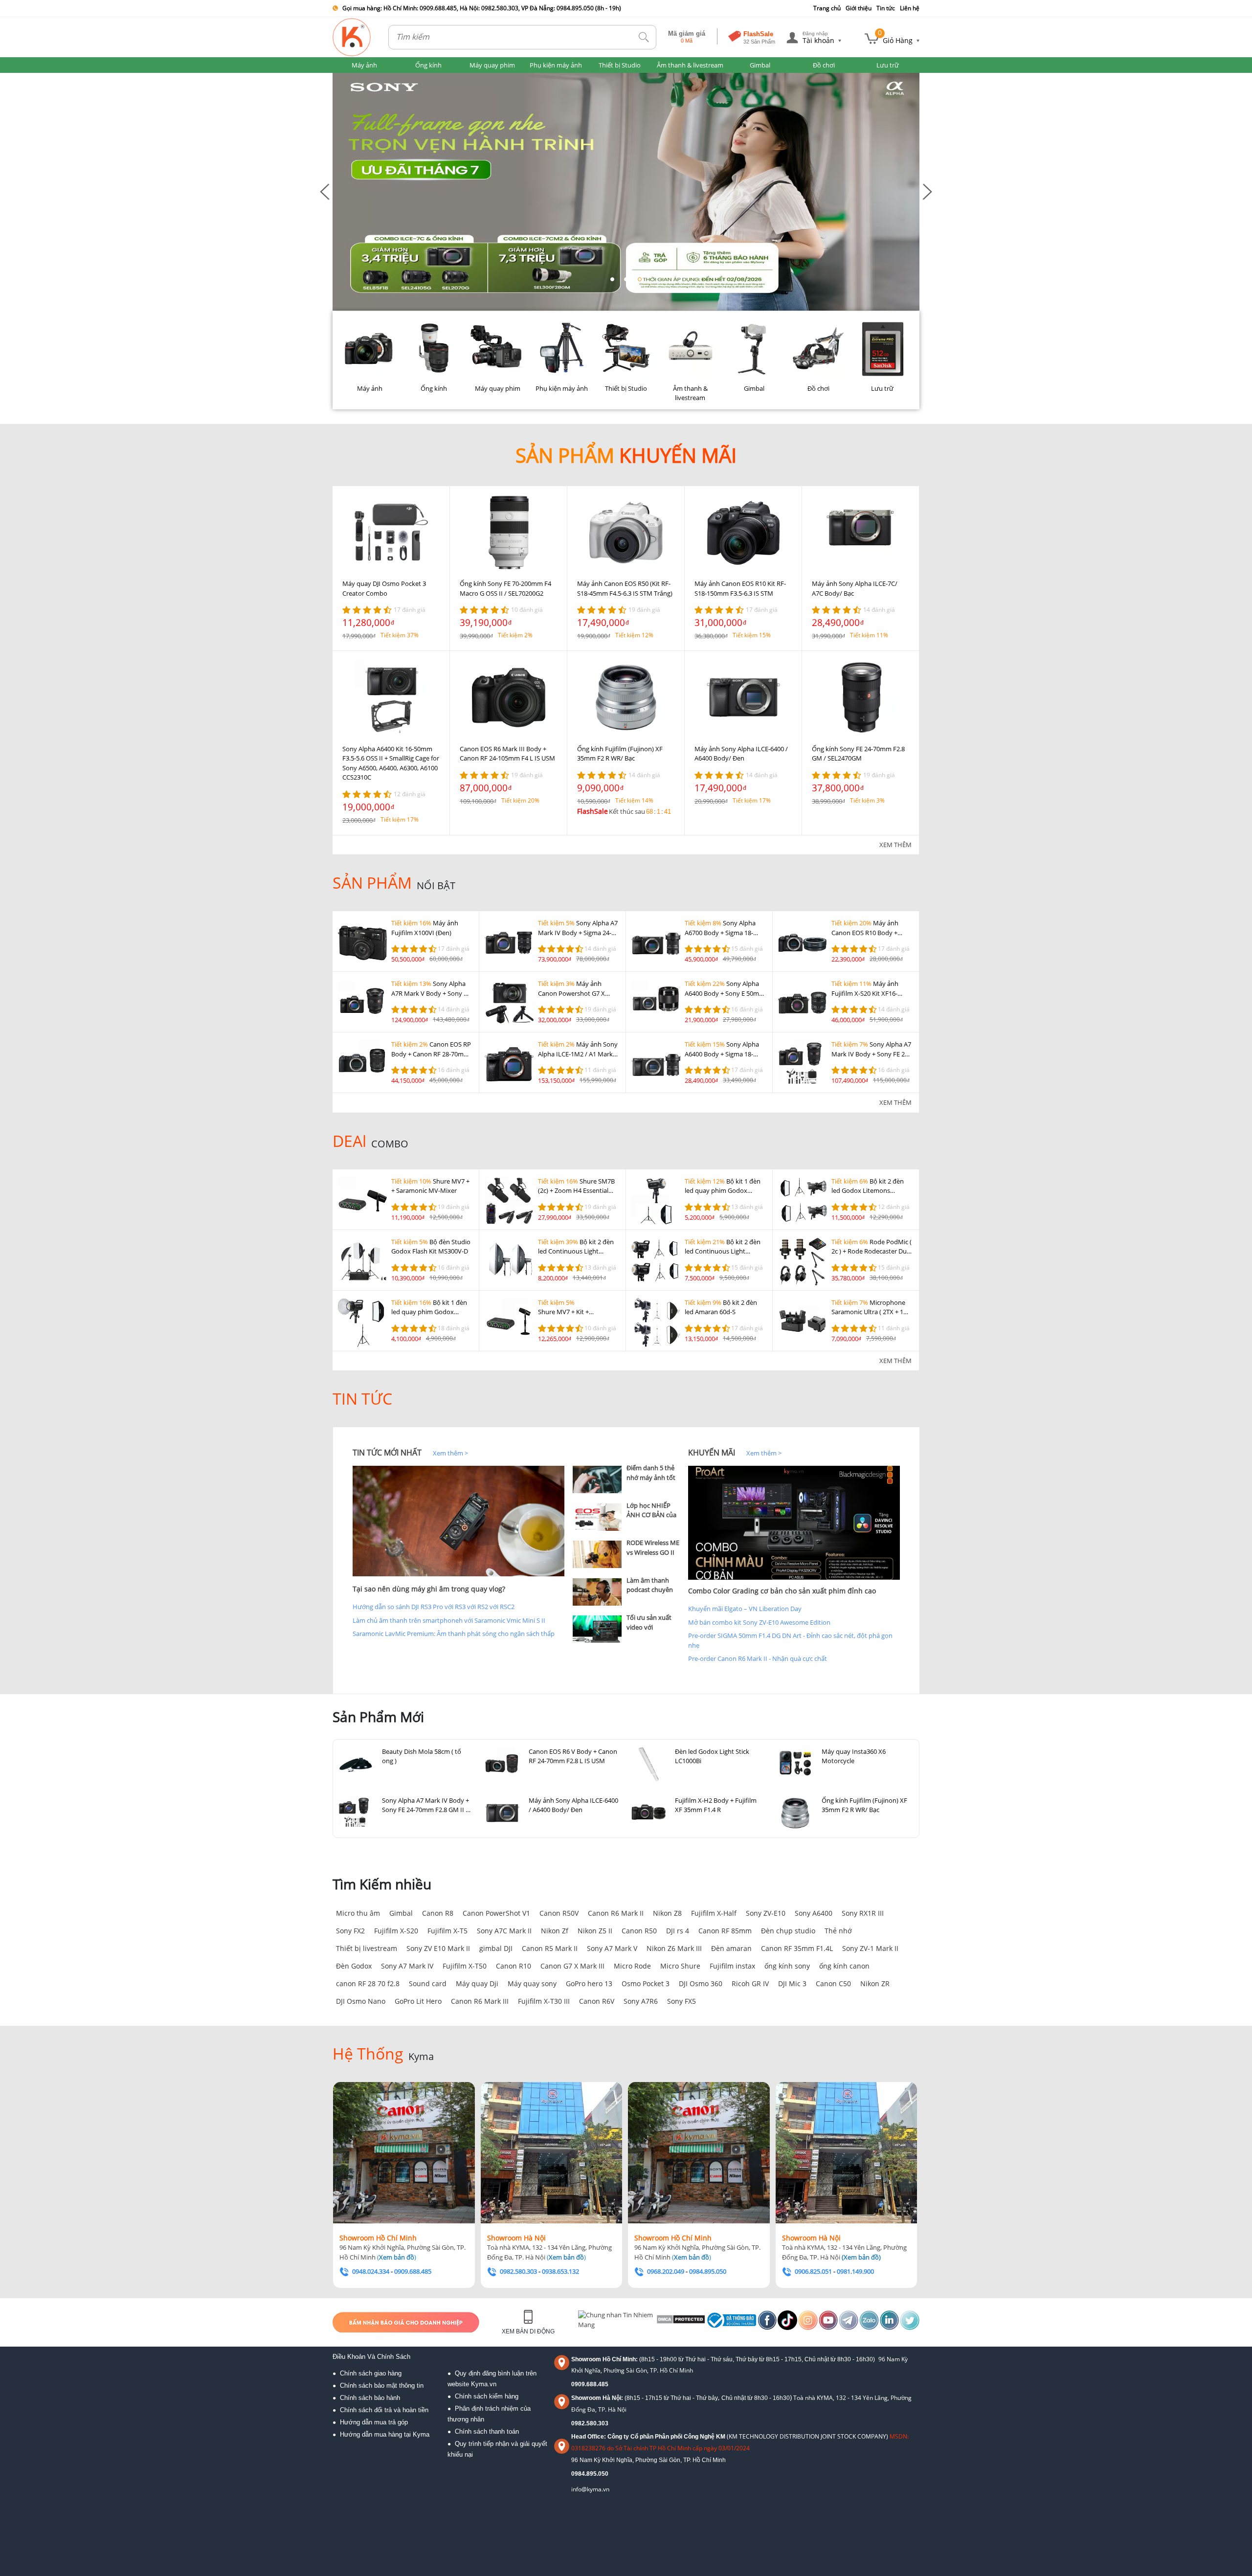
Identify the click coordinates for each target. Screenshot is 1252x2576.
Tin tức (886, 8)
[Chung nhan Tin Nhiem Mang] (616, 2322)
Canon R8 (438, 1913)
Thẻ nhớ (838, 1931)
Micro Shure (680, 1966)
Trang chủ (827, 8)
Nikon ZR (875, 1983)
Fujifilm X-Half (714, 1913)
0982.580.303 (590, 2423)
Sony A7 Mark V (612, 1948)
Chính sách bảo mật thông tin (382, 2386)
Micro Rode (632, 1966)
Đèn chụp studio (788, 1931)
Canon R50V (559, 1913)
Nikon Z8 (667, 1913)
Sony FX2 (350, 1931)
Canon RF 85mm (725, 1931)
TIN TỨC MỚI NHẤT (387, 1453)
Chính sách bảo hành (370, 2398)
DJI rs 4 (678, 1931)
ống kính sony (787, 1966)
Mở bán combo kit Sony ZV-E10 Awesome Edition (759, 1622)
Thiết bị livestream (367, 1948)
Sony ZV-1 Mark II (870, 1948)
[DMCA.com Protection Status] (680, 2322)
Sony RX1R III (863, 1913)
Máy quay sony (532, 1983)
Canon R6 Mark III (480, 2001)
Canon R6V (597, 2001)
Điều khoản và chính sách (371, 2357)
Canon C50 (833, 1983)
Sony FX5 (682, 2001)
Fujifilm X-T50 (465, 1966)
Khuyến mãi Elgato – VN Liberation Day (745, 1609)
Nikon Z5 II (595, 1931)
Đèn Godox (354, 1966)
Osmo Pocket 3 (646, 1983)
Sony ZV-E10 (766, 1913)
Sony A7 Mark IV (407, 1966)
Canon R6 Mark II (616, 1913)
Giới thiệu (859, 8)
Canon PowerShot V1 (496, 1913)
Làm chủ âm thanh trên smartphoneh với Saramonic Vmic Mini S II (449, 1620)
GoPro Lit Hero (418, 2001)
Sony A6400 (814, 1913)
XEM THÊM (895, 845)
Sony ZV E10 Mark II (438, 1948)
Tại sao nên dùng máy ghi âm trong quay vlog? (429, 1589)
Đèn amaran (731, 1948)
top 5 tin (587, 1453)
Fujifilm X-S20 (396, 1931)
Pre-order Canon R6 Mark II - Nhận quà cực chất (758, 1658)
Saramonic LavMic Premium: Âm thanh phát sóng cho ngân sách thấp (454, 1634)
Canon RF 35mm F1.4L (797, 1948)
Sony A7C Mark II (504, 1931)
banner (343, 77)
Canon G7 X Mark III (572, 1966)
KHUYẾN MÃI (712, 1453)
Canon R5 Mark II (550, 1948)
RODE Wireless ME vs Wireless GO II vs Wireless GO (653, 1552)
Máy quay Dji (477, 1983)
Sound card (428, 1983)
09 (575, 2474)
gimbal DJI (496, 1948)
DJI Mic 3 (792, 1983)
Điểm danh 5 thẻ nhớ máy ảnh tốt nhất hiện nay (651, 1477)
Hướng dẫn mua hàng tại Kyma (385, 2434)
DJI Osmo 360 (701, 1983)
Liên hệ (910, 8)
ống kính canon (844, 1966)
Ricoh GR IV (750, 1983)
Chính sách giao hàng (371, 2373)
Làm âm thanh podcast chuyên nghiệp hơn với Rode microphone (653, 1595)
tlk (644, 37)
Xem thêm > (450, 1453)
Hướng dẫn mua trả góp (374, 2422)
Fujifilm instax (732, 1966)
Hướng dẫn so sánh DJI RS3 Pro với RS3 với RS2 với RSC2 (434, 1607)
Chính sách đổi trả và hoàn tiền (384, 2410)
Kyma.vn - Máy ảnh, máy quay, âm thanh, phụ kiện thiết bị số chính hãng (352, 37)
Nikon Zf (555, 1931)
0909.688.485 (590, 2384)
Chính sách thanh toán (487, 2431)
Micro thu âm (358, 1913)
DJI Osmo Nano (361, 2001)
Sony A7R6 (641, 2001)
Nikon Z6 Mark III (674, 1948)
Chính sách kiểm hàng (487, 2396)
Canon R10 (514, 1966)
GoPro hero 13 (589, 1983)
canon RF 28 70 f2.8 (368, 1983)
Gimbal (401, 1913)
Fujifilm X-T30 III (544, 2001)
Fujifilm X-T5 (447, 1931)
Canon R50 (639, 1931)
